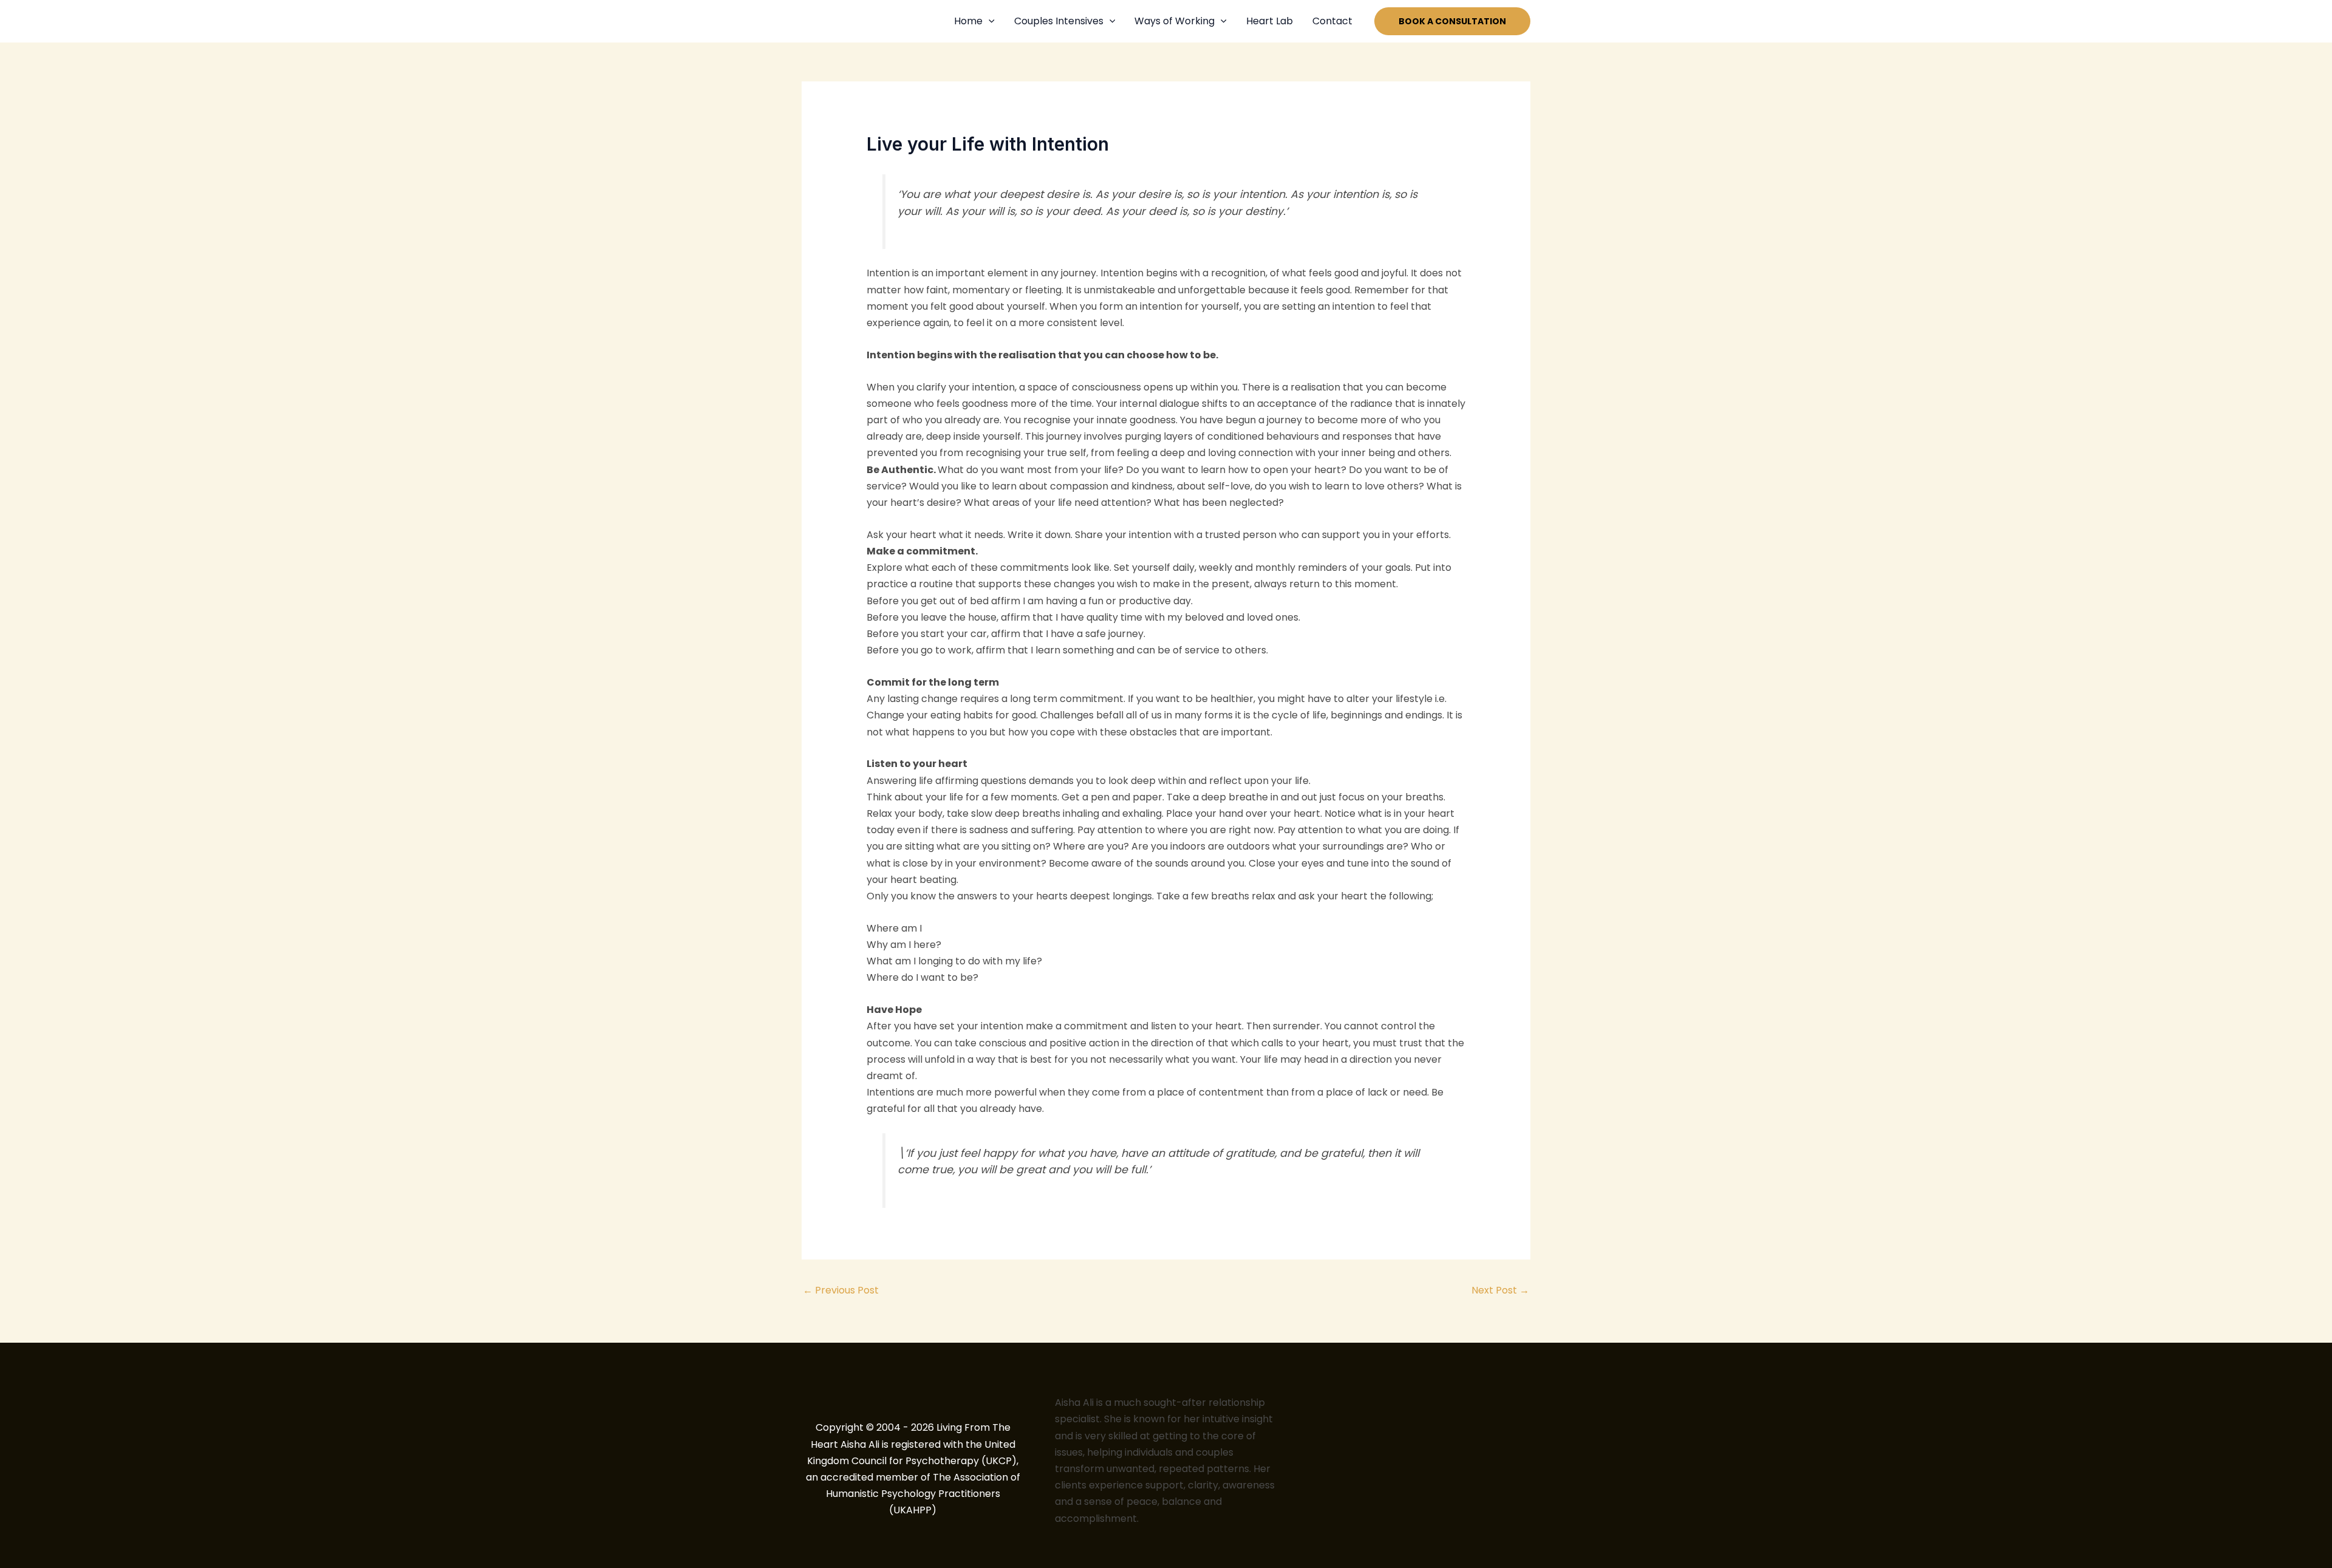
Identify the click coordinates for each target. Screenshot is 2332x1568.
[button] (989, 21)
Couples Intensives (1059, 21)
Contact (1332, 21)
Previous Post (841, 1290)
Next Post (1500, 1290)
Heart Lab (1270, 21)
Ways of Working (1175, 21)
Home (968, 21)
